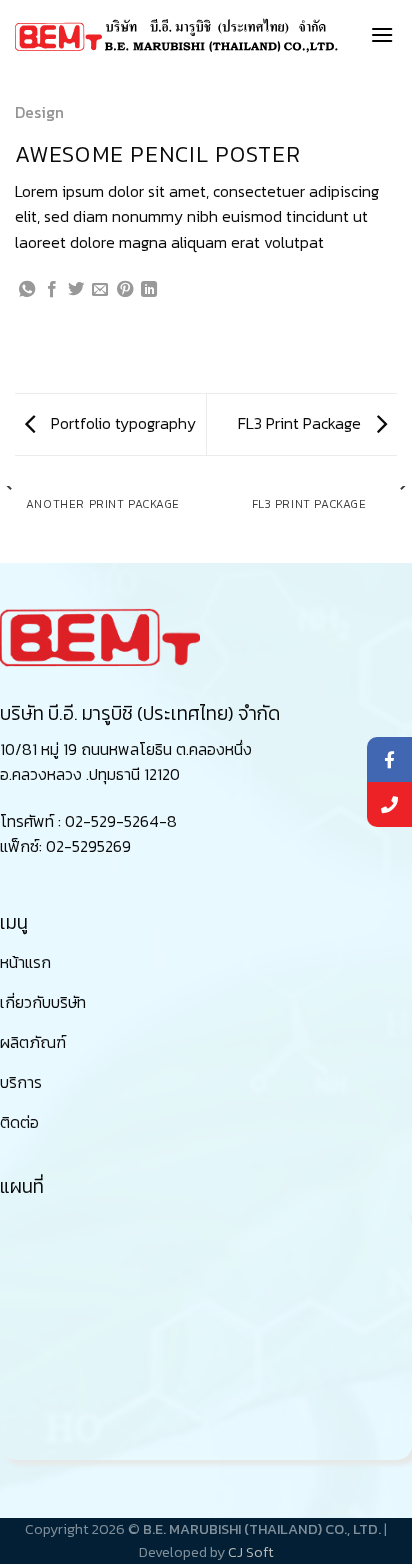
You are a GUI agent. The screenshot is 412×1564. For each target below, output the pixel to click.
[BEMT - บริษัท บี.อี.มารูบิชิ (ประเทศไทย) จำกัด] (177, 35)
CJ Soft (251, 1552)
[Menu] (382, 34)
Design (39, 112)
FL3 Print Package (301, 423)
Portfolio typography (121, 423)
